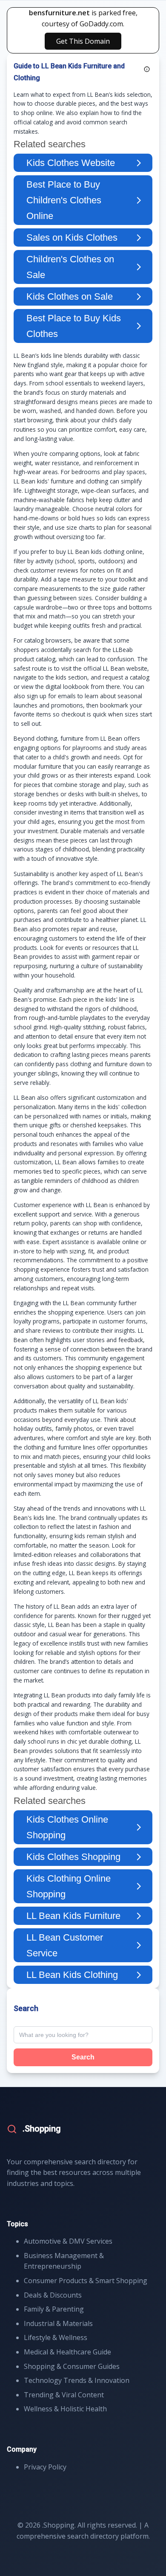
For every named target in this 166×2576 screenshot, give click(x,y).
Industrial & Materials (58, 2323)
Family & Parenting (54, 2309)
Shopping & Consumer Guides (72, 2366)
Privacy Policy (45, 2467)
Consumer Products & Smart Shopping (86, 2281)
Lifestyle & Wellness (56, 2337)
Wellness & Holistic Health (65, 2409)
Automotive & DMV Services (68, 2241)
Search (83, 2057)
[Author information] (147, 69)
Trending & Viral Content (64, 2395)
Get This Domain (83, 41)
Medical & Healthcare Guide (67, 2352)
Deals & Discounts (53, 2295)
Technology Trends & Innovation (77, 2380)
